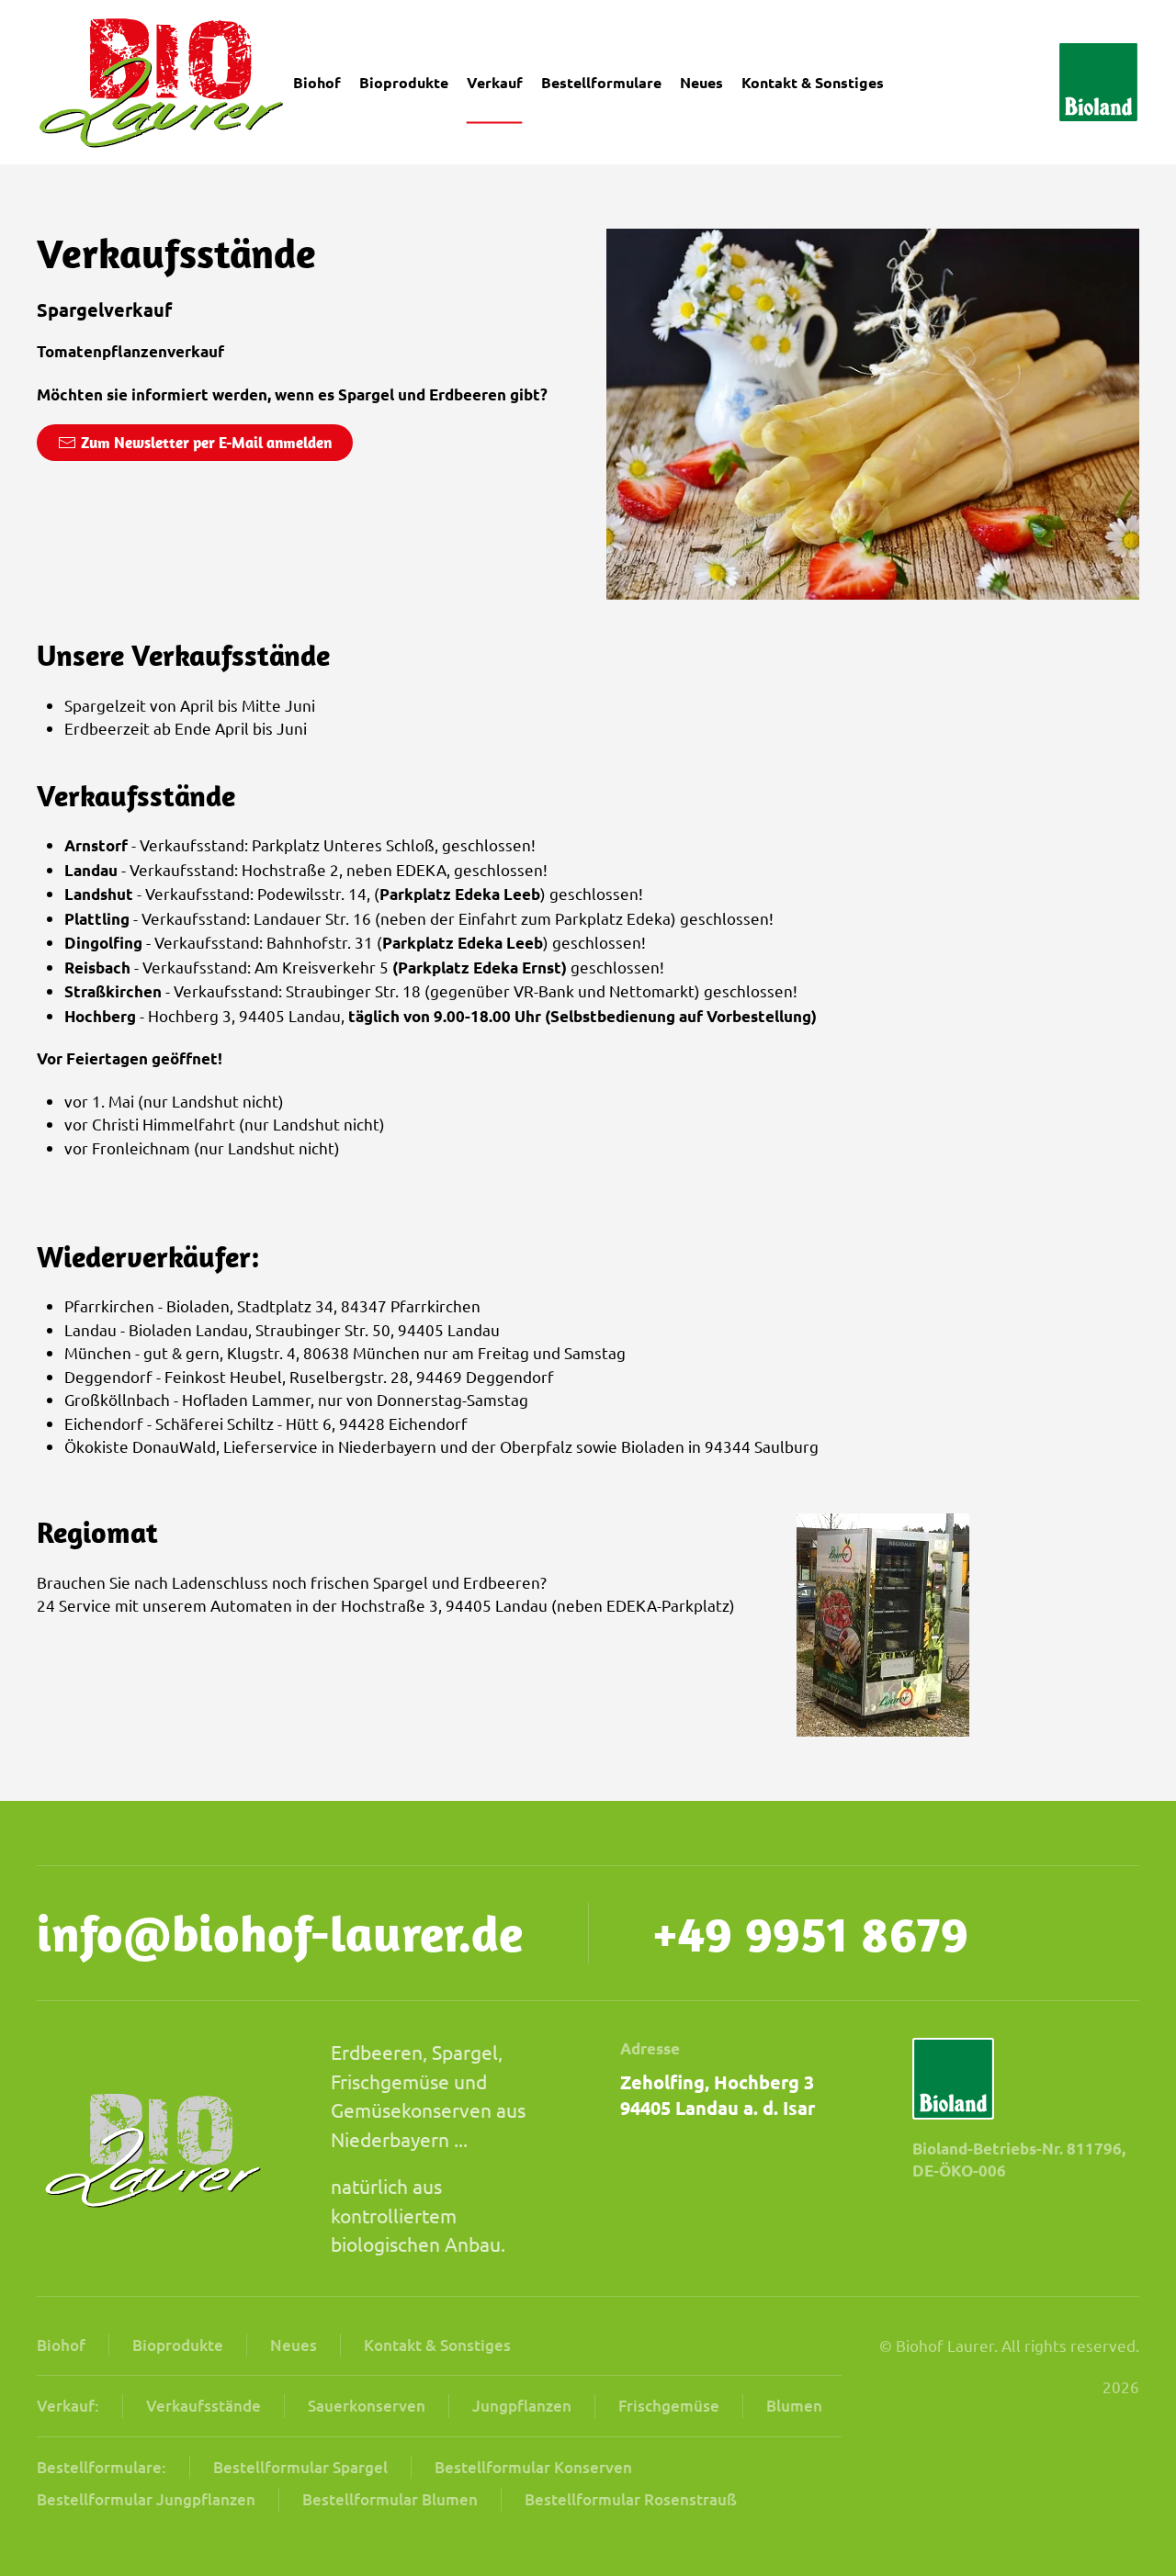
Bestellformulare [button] (601, 82)
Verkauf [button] (495, 82)
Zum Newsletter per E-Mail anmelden (206, 443)
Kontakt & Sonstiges (437, 2345)
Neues (701, 82)
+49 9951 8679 (810, 1933)
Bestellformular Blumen (390, 2499)
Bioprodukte (404, 82)
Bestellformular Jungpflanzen (146, 2499)
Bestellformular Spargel (300, 2467)
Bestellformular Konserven (533, 2467)
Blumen (794, 2406)
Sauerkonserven (367, 2406)
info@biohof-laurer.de (280, 1933)
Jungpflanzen (522, 2406)
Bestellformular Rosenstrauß (631, 2499)
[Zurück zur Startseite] (162, 82)
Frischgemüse (669, 2406)
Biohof (317, 82)
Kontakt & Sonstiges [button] (813, 82)
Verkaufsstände (204, 2406)
